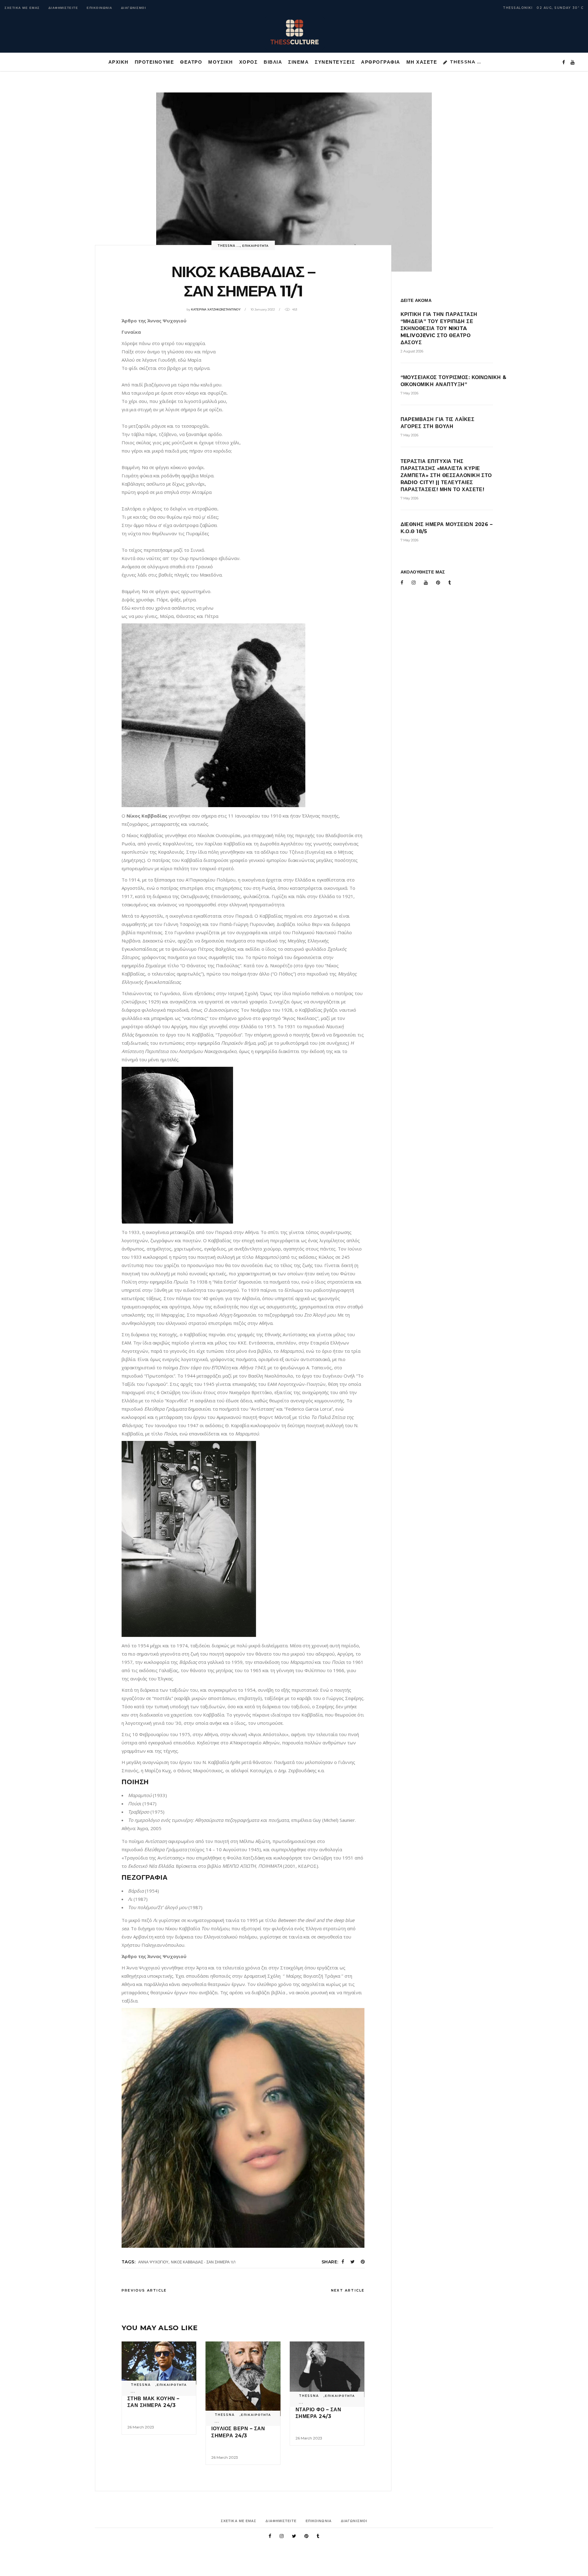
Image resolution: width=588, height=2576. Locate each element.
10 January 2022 (263, 309)
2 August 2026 (412, 351)
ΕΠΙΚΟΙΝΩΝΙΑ (100, 8)
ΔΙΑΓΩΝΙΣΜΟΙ (134, 8)
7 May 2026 (409, 393)
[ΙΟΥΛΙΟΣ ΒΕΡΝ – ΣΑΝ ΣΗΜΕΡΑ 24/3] (243, 2379)
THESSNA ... (229, 246)
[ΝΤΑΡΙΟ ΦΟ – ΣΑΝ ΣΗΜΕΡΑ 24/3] (327, 2369)
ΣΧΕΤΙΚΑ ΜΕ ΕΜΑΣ (22, 8)
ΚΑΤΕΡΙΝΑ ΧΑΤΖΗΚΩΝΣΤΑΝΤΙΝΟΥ (216, 309)
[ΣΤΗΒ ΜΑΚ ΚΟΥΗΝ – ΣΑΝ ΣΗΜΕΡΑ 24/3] (159, 2364)
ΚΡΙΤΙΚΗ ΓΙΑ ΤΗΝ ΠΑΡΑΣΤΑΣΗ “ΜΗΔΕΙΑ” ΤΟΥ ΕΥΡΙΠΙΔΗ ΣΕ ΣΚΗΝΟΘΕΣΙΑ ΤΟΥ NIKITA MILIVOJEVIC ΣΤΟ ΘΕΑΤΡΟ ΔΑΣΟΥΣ (439, 328)
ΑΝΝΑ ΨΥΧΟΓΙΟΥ (153, 2262)
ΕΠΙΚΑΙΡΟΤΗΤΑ (255, 246)
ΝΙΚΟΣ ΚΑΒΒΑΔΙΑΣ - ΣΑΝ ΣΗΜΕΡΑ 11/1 (203, 2262)
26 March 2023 (141, 2427)
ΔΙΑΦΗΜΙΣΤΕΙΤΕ (63, 8)
